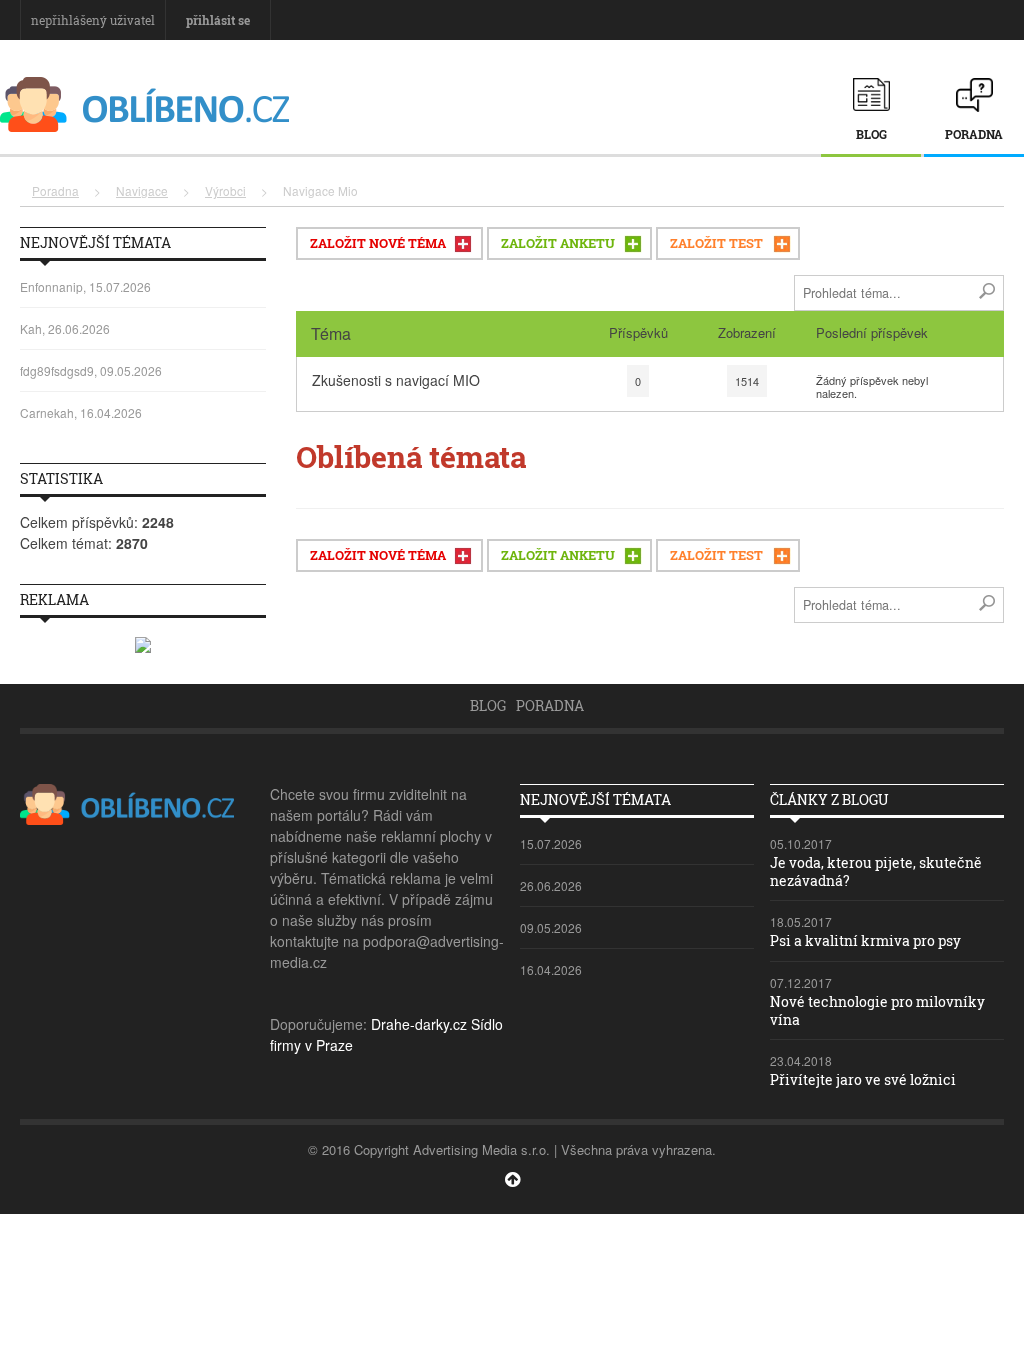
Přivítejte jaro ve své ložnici (863, 1079)
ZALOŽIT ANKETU (558, 243)
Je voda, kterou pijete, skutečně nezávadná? (876, 871)
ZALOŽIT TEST (716, 243)
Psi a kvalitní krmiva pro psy (865, 940)
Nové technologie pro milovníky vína (877, 1010)
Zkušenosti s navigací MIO (396, 380)
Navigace (142, 190)
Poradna (974, 134)
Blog (871, 134)
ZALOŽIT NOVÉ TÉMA (378, 243)
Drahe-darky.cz (419, 1024)
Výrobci (225, 190)
